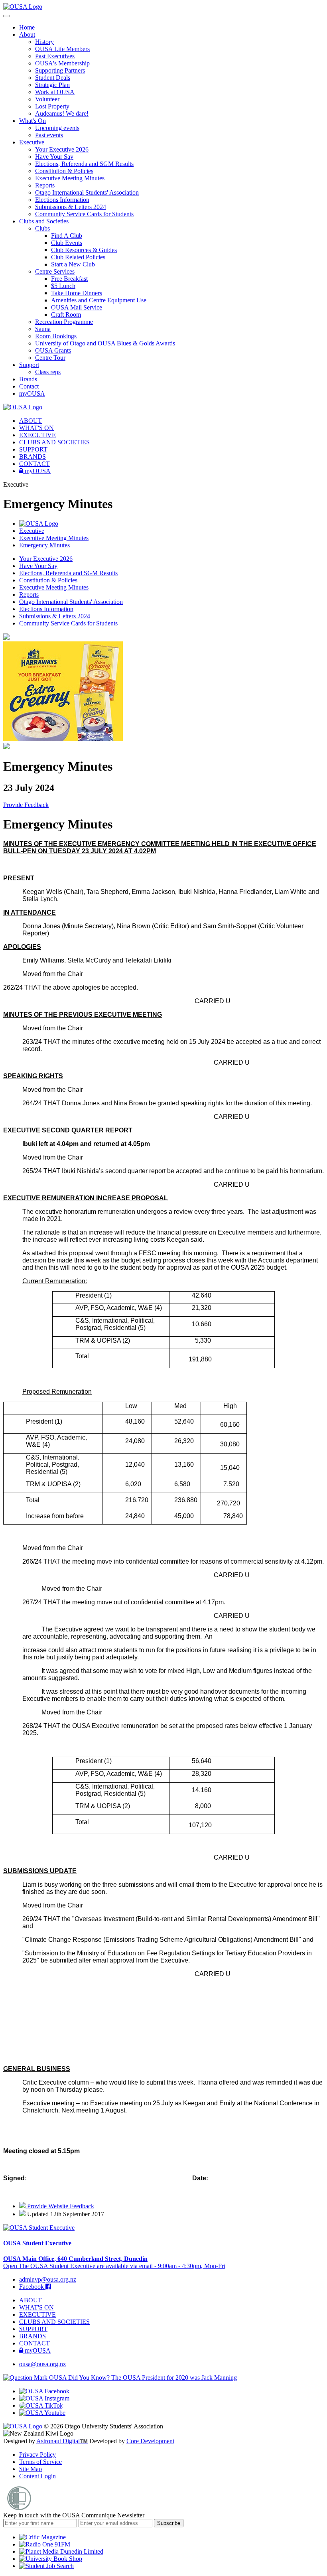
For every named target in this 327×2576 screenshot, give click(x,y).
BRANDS (33, 457)
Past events (49, 135)
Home (27, 27)
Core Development (150, 2441)
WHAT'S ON (36, 428)
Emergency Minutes (44, 545)
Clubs (42, 228)
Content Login (37, 2476)
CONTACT (34, 464)
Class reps (48, 372)
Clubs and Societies (44, 221)
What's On (33, 121)
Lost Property (52, 106)
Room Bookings (56, 336)
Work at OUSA (55, 92)
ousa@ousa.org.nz (42, 2364)
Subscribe (169, 2523)
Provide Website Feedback (60, 2206)
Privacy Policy (37, 2455)
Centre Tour (50, 358)
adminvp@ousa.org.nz (48, 2279)
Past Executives (55, 56)
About (27, 35)
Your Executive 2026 (62, 149)
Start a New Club (73, 264)
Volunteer (47, 99)
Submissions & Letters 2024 (71, 207)
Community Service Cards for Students (84, 214)
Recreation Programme (64, 322)
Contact (29, 386)
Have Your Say (54, 157)
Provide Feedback (26, 805)
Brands (28, 379)
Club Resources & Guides (84, 250)
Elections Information (62, 200)
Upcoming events (57, 128)
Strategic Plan (52, 85)
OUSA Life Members (62, 49)
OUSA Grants (53, 350)
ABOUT (31, 421)
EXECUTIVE (37, 435)
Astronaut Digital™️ (62, 2441)
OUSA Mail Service (77, 307)
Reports (45, 185)
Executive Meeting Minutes (70, 178)
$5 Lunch (63, 286)
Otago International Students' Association (87, 192)
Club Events (67, 243)
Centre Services (55, 271)
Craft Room (66, 315)
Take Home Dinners (77, 293)
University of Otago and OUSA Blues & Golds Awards (105, 343)
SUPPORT (33, 449)
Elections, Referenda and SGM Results (84, 164)
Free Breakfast (69, 279)
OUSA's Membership (62, 63)
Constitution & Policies (64, 171)
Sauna (43, 329)
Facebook (32, 2287)
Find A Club (67, 236)
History (44, 42)
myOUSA (32, 394)
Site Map (31, 2469)
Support (29, 365)
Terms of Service (40, 2462)
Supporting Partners (60, 70)
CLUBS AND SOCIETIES (54, 442)
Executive (32, 142)
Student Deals (53, 78)
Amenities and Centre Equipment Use (99, 300)
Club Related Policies (78, 257)
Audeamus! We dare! (62, 113)
